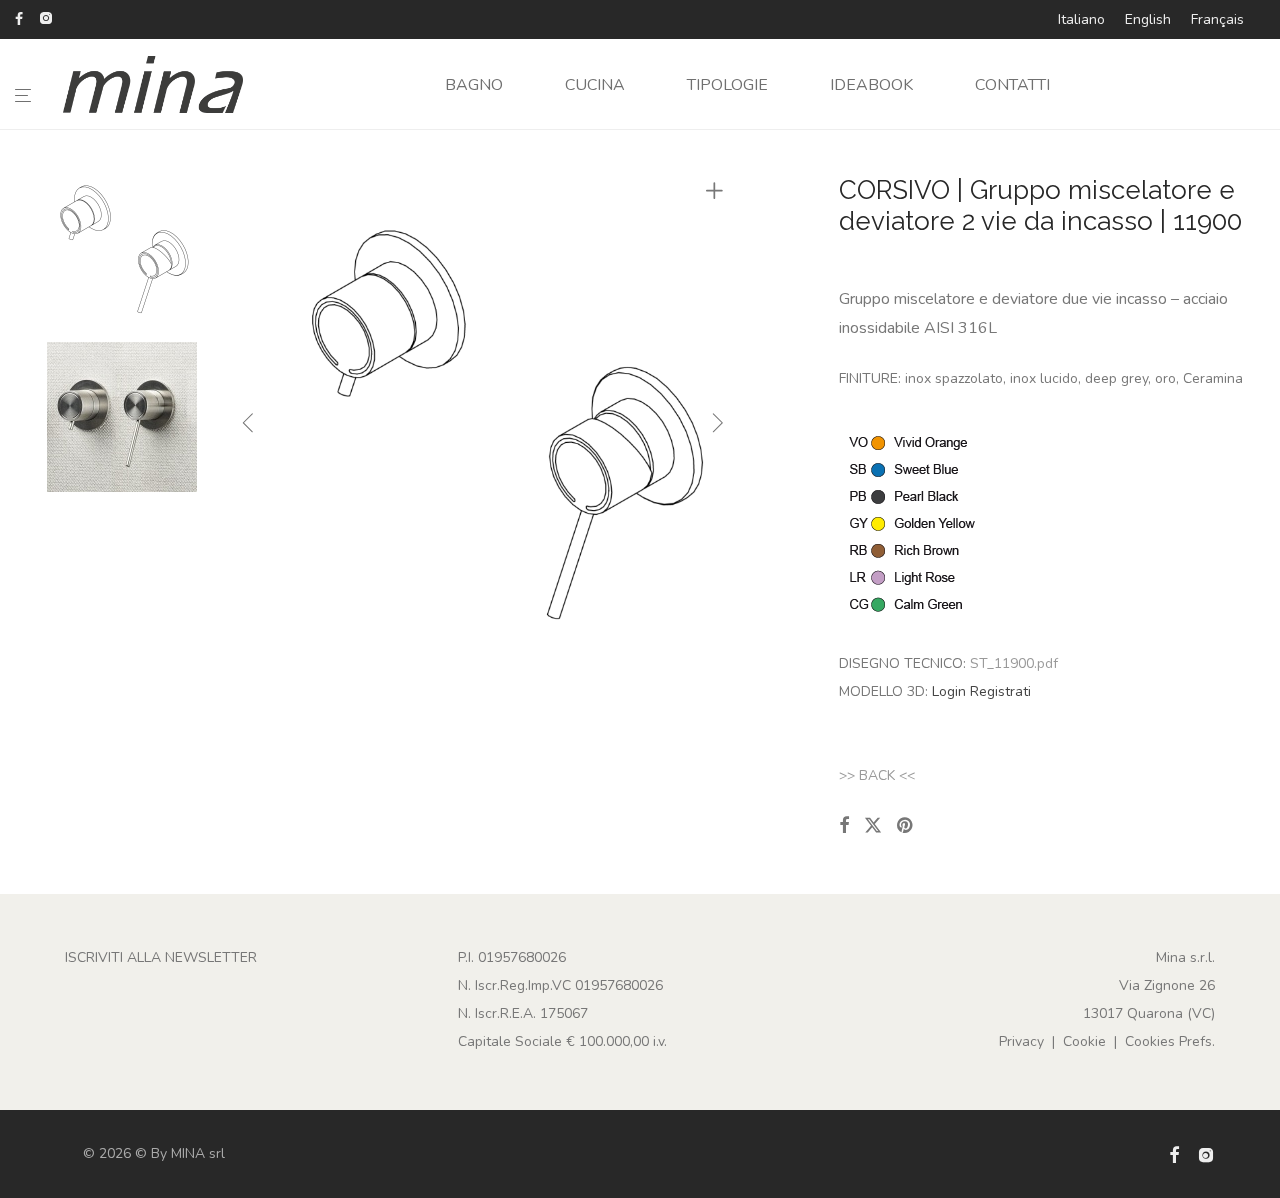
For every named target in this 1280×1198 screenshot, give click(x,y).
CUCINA (595, 85)
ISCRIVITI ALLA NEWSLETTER (161, 957)
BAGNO (474, 85)
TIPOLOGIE (727, 85)
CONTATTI (1012, 85)
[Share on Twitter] (873, 826)
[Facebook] (19, 17)
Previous (248, 427)
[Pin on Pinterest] (906, 826)
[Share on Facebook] (844, 826)
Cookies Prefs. (1170, 1041)
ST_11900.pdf (1014, 663)
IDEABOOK (871, 85)
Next (718, 427)
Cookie (1084, 1041)
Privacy (1021, 1041)
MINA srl (198, 1153)
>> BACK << (877, 775)
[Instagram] (45, 17)
